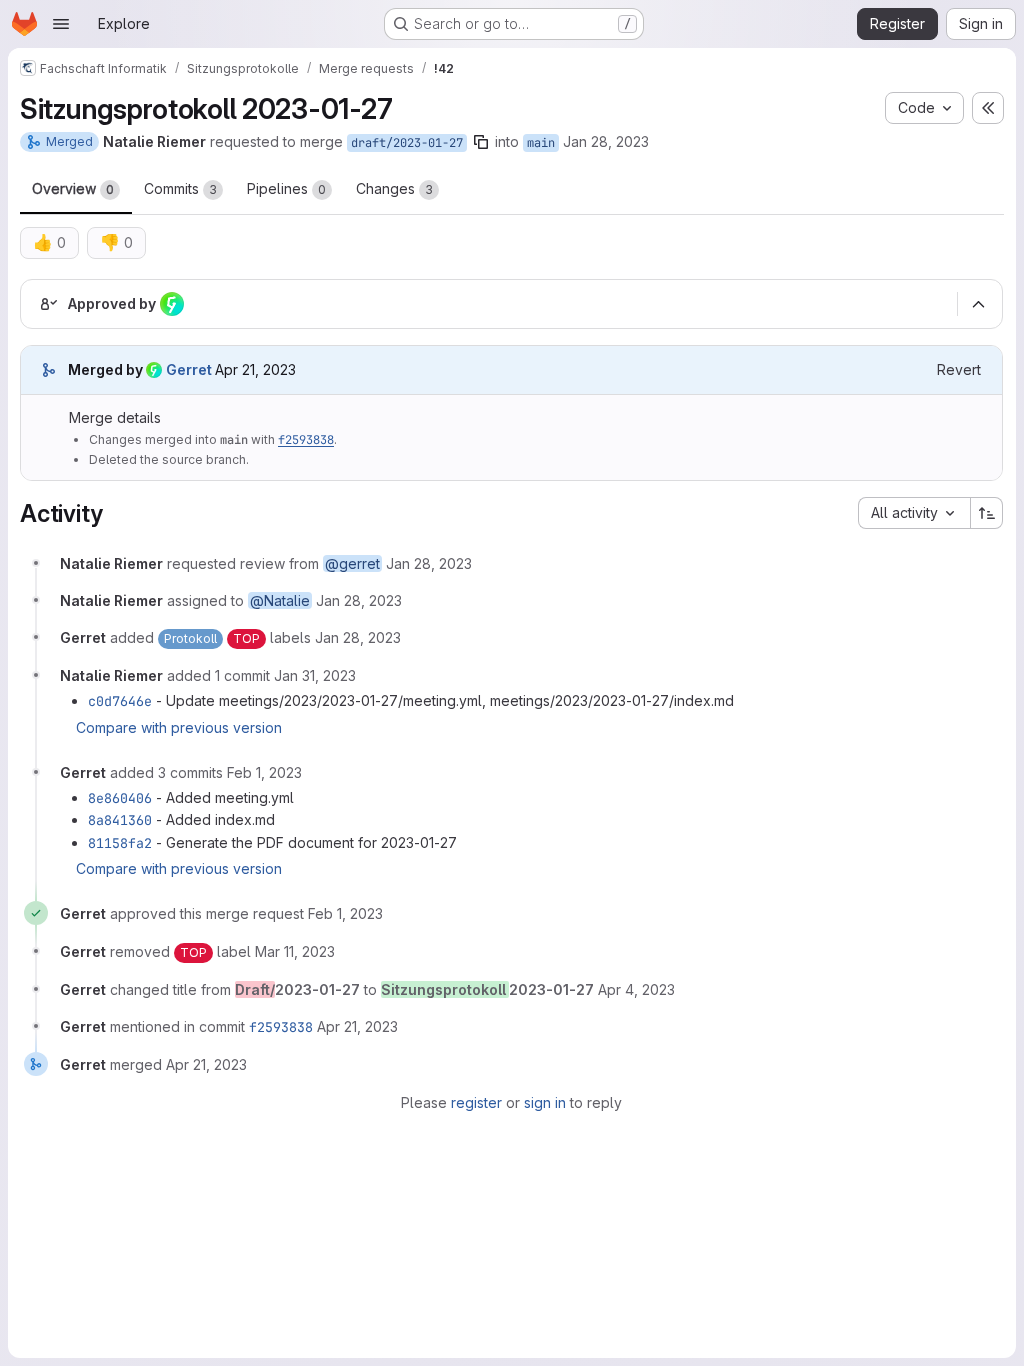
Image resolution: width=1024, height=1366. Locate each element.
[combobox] (914, 513)
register (476, 1102)
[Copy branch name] (481, 142)
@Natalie (280, 600)
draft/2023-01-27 (407, 143)
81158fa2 (120, 843)
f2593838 (306, 440)
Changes (394, 188)
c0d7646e (120, 701)
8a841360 (120, 820)
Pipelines (286, 188)
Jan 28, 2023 (606, 141)
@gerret (352, 563)
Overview (73, 188)
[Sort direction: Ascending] (987, 513)
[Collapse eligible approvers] (978, 305)
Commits (180, 188)
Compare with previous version (179, 727)
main (541, 143)
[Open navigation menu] (61, 24)
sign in (545, 1102)
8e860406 (120, 798)
